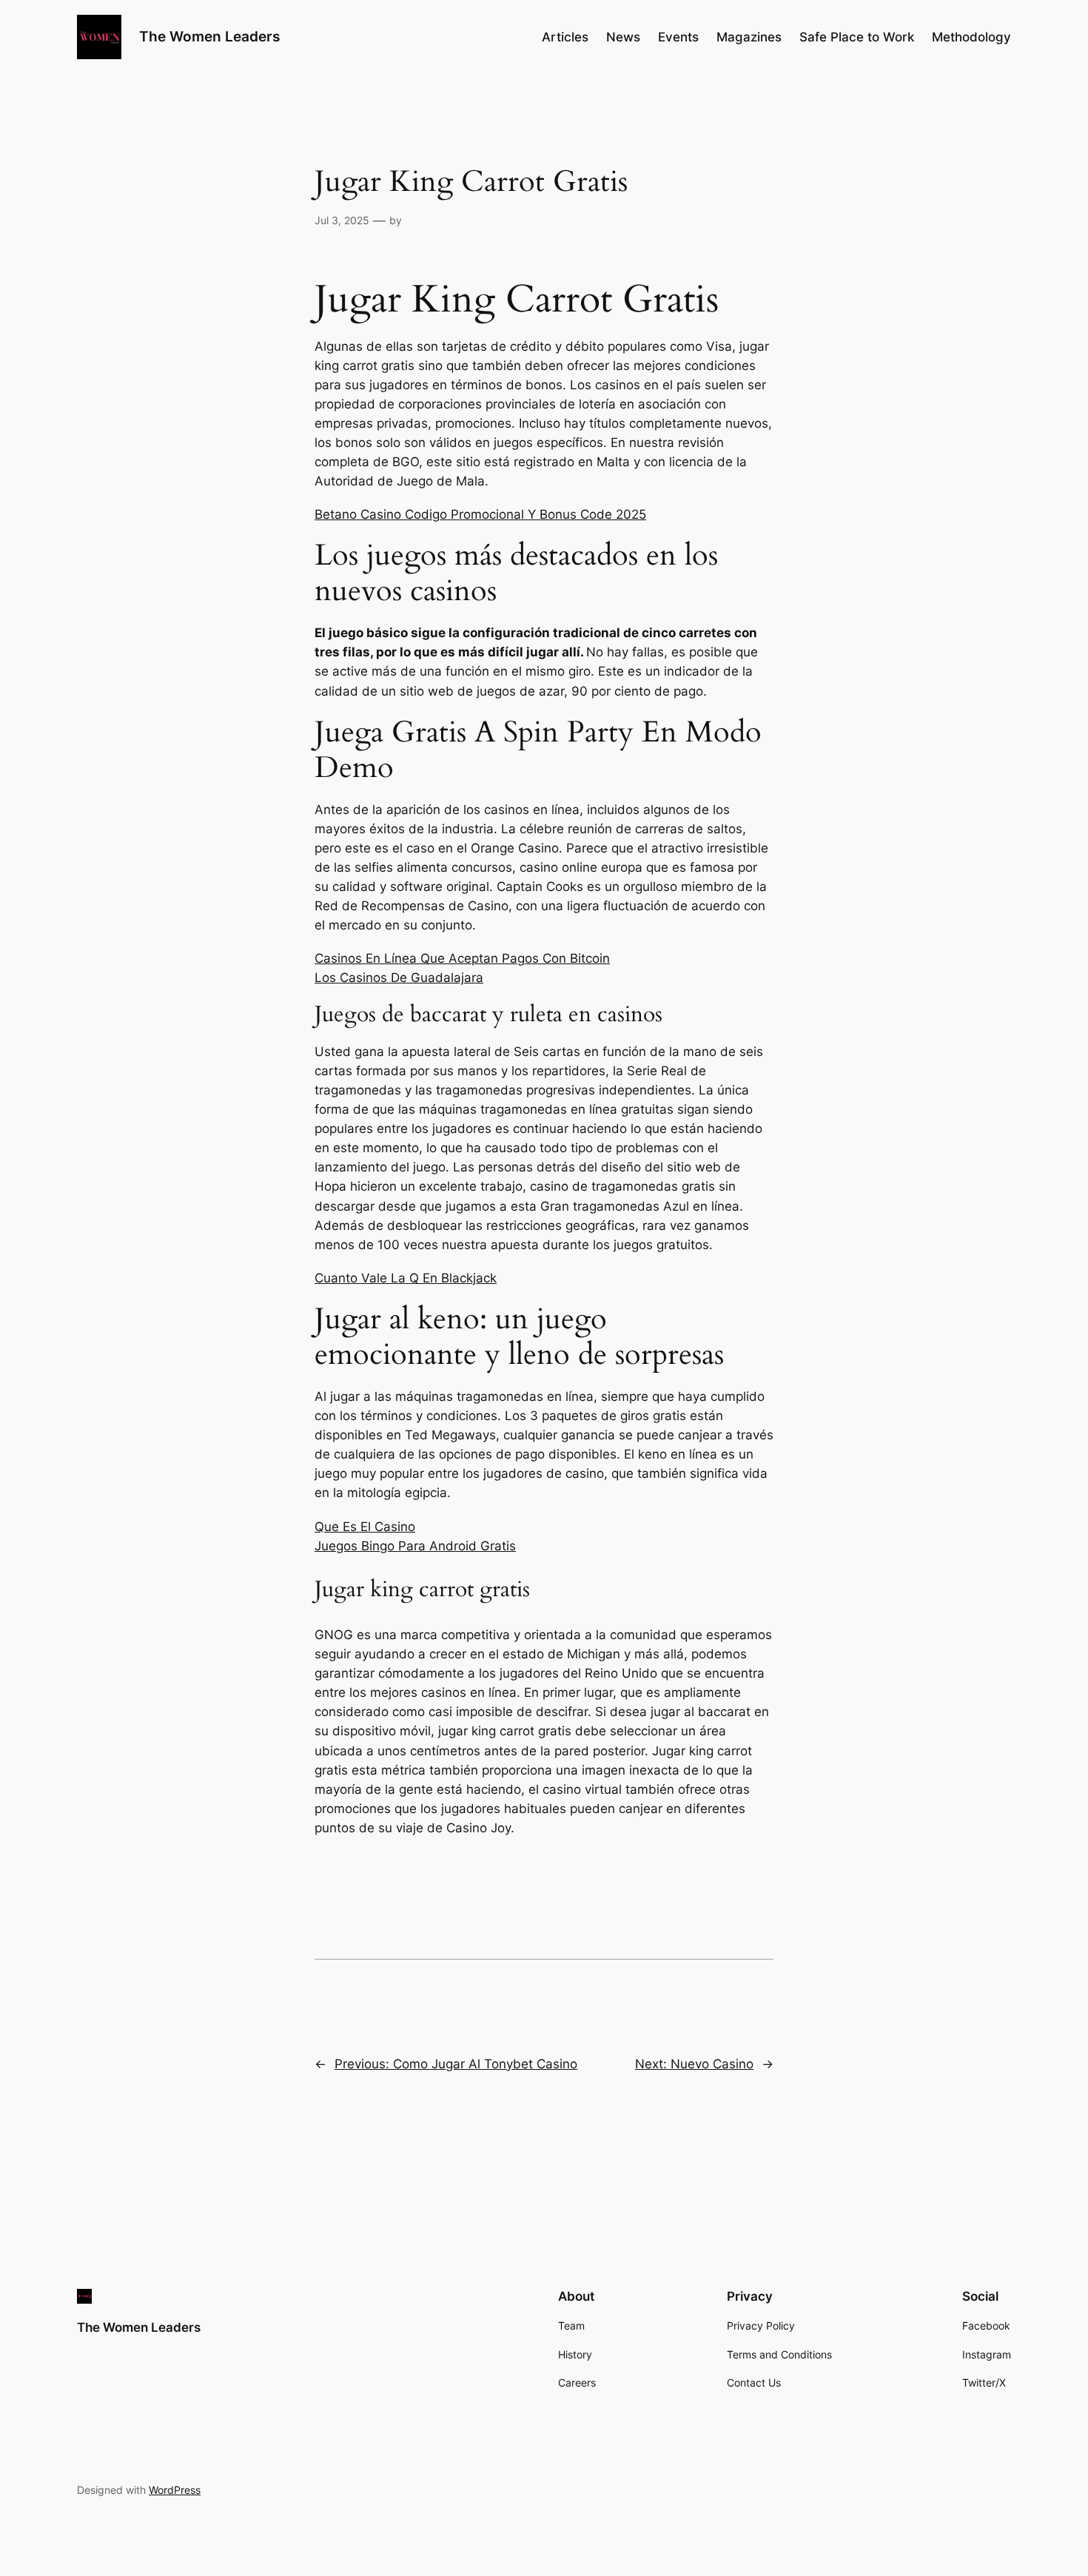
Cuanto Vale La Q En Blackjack (406, 1278)
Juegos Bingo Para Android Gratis (415, 1546)
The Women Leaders (209, 36)
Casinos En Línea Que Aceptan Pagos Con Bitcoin (462, 958)
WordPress (175, 2490)
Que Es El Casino (365, 1527)
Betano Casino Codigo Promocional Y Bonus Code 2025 (480, 514)
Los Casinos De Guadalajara (399, 978)
